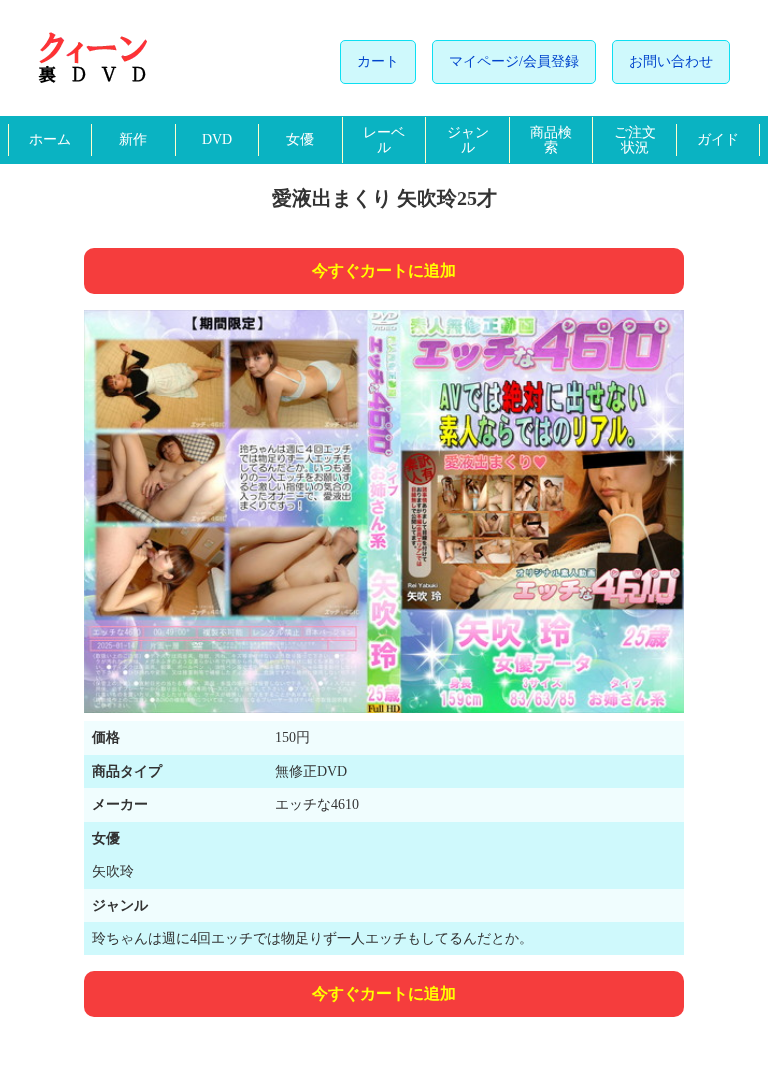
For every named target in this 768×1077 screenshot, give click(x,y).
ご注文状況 (635, 140)
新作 (133, 139)
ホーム (50, 139)
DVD (217, 139)
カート (378, 61)
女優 (300, 139)
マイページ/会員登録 (514, 61)
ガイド (718, 139)
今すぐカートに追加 (384, 270)
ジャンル (468, 140)
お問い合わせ (671, 61)
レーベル (384, 140)
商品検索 (551, 140)
